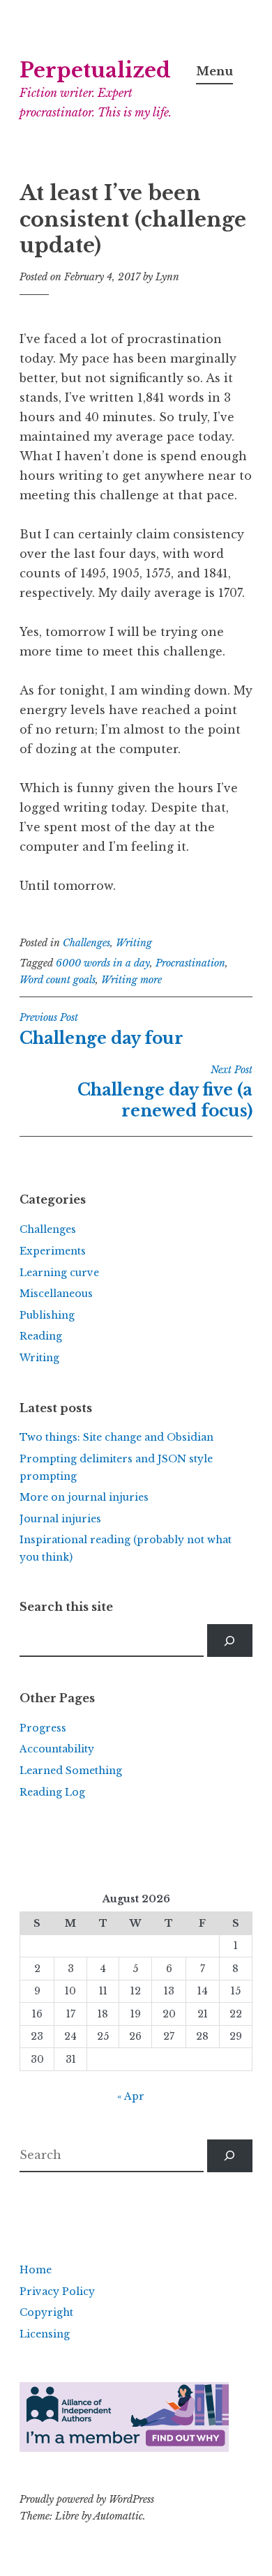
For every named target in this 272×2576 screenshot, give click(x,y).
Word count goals (58, 980)
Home (36, 2270)
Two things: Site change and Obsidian (116, 1437)
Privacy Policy (57, 2291)
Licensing (45, 2334)
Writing (134, 943)
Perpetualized (95, 70)
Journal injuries (60, 1519)
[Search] (230, 1641)
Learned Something (71, 1771)
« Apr (131, 2096)
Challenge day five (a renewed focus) (165, 1092)
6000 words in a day (103, 963)
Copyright (46, 2312)
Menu (214, 71)
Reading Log (52, 1792)
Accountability (57, 1749)
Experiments (53, 1251)
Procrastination (190, 963)
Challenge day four (101, 1029)
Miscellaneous (56, 1294)
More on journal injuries (84, 1497)
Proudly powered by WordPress (87, 2499)
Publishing (47, 1315)
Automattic (118, 2516)
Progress (43, 1728)
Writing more (131, 980)
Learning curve (59, 1273)
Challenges (86, 943)
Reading (41, 1336)
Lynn (167, 277)
